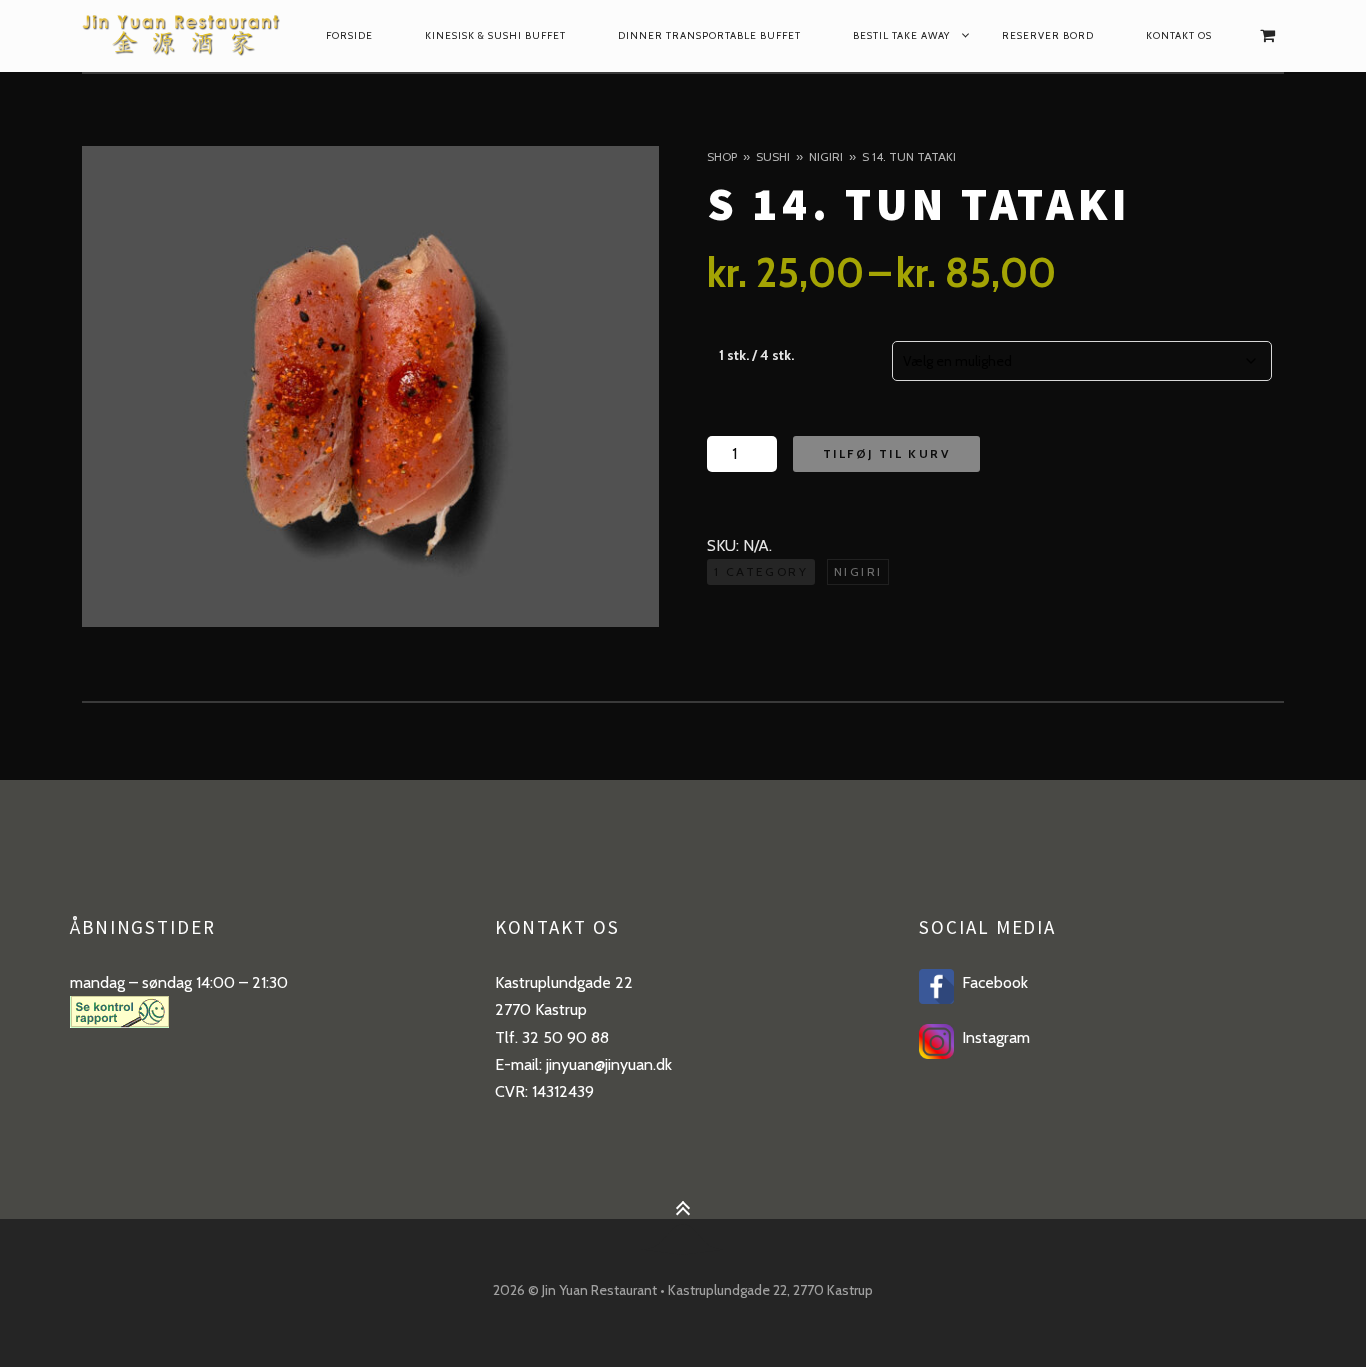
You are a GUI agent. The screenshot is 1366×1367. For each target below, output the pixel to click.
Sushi (773, 156)
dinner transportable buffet (709, 35)
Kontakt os (1179, 35)
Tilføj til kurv (886, 453)
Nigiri (826, 156)
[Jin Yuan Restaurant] (183, 36)
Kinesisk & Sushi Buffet (495, 35)
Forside (349, 35)
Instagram (992, 1037)
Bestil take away (901, 35)
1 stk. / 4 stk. (756, 355)
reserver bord (1048, 35)
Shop (722, 156)
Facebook (991, 982)
